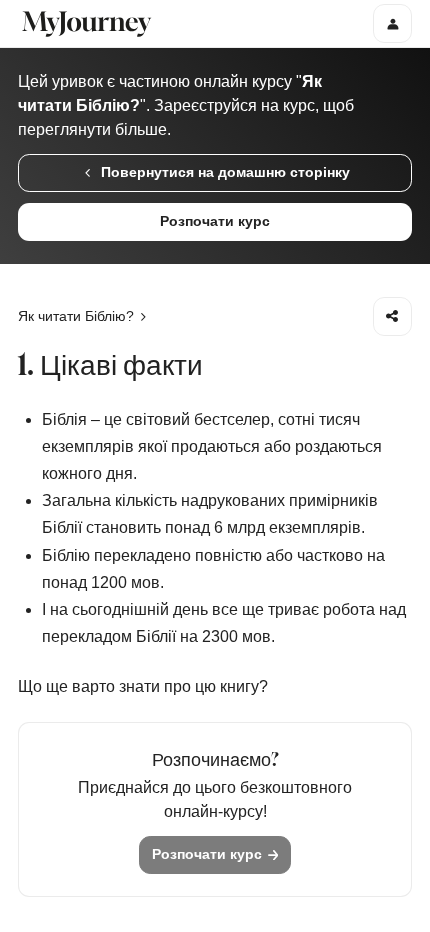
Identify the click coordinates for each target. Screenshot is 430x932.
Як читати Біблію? (76, 316)
